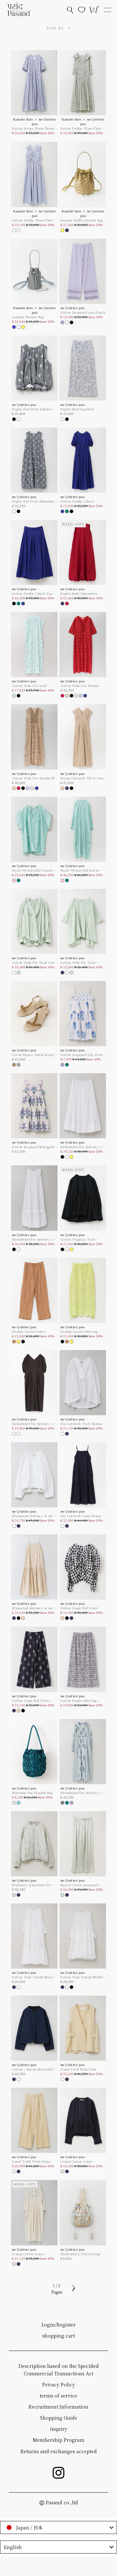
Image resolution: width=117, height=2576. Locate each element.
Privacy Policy (59, 2384)
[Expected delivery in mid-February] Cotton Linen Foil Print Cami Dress (35, 1608)
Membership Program (59, 2440)
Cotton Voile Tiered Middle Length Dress (82, 1977)
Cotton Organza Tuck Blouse (78, 1239)
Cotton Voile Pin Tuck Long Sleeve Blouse (34, 962)
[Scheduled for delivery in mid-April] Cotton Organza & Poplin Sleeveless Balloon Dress (34, 1239)
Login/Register (59, 2325)
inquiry (59, 2429)
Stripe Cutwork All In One (82, 778)
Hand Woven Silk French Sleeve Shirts (32, 870)
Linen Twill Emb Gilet (78, 2069)
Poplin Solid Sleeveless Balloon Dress (79, 593)
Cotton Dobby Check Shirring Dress (77, 501)
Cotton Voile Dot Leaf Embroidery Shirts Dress (33, 686)
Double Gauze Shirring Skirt (79, 1331)
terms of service (58, 2396)
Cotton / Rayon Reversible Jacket (33, 2069)
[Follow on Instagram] (58, 2473)
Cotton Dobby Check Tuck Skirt (33, 593)
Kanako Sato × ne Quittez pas (35, 121)
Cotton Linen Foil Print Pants (31, 1701)
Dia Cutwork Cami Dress (81, 1516)
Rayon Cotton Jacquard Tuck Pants (79, 1885)
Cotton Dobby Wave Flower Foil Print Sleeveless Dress (34, 220)
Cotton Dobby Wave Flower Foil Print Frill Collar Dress (83, 128)
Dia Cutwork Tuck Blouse (81, 1424)
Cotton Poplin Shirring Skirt (79, 1701)
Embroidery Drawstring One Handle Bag (80, 2254)
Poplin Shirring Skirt (77, 409)
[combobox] (58, 2527)
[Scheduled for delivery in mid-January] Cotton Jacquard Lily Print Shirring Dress (82, 1793)
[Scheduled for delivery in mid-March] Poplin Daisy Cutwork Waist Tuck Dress (34, 1424)
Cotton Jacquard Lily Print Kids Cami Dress (82, 1055)
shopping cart (58, 2336)
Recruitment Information (58, 2407)
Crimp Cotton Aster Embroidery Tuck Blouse (81, 2161)
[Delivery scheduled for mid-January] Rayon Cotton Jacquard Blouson (34, 1885)
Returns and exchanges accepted (59, 2451)
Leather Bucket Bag (28, 317)
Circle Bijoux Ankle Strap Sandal (33, 1055)
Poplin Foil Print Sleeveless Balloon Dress (34, 501)
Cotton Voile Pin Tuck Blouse (78, 962)
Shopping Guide (59, 2418)
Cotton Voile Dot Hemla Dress (80, 686)
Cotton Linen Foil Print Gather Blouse (79, 1608)
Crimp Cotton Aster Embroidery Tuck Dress (32, 2254)
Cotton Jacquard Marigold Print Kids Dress (33, 1147)
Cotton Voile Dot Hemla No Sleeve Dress (34, 778)
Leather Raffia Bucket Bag (82, 220)
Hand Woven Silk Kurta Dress (80, 870)
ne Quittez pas (73, 308)
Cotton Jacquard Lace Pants (83, 312)
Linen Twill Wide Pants (31, 2161)
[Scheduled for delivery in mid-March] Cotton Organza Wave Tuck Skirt (82, 1147)
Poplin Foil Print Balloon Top (32, 409)
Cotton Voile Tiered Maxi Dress (32, 1977)
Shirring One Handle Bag (32, 1793)
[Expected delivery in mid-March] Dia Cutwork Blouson (34, 1516)
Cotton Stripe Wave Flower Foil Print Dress (34, 128)
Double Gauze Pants (28, 1331)
